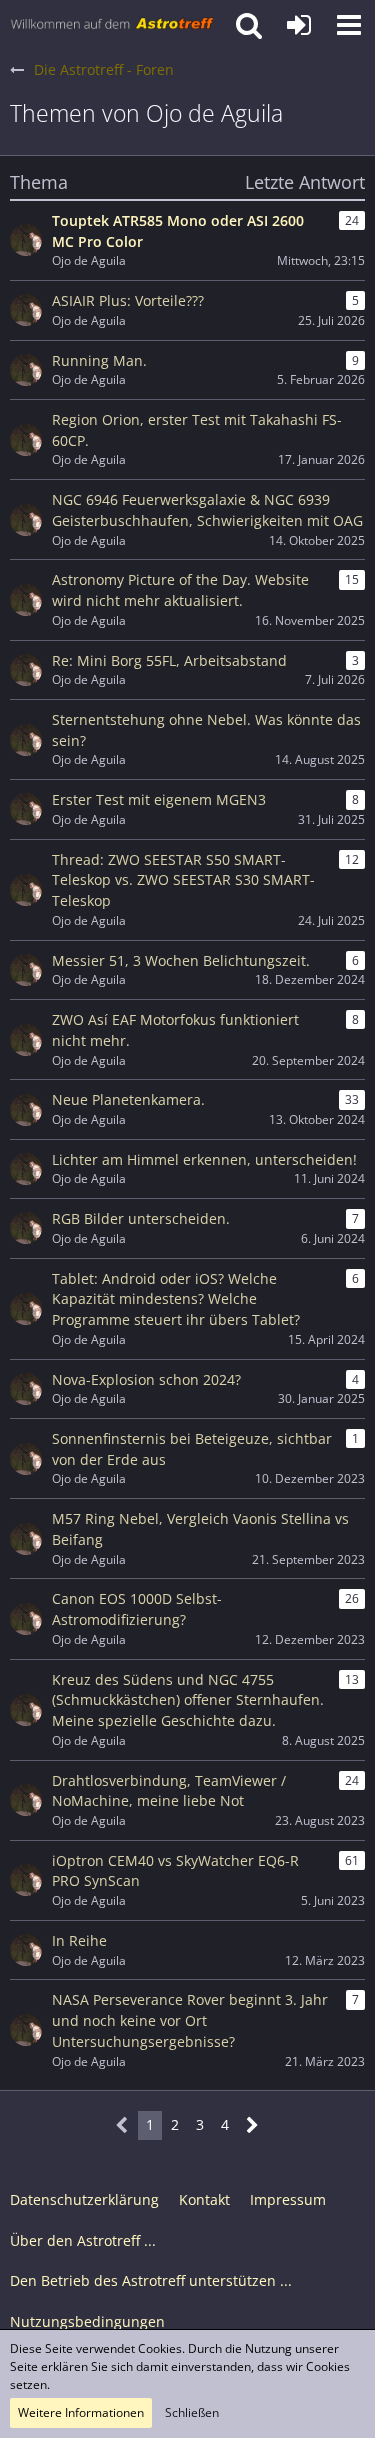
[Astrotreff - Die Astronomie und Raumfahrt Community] (112, 25)
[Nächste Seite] (252, 2125)
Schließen (192, 2412)
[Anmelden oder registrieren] (299, 25)
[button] (349, 25)
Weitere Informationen (81, 2412)
